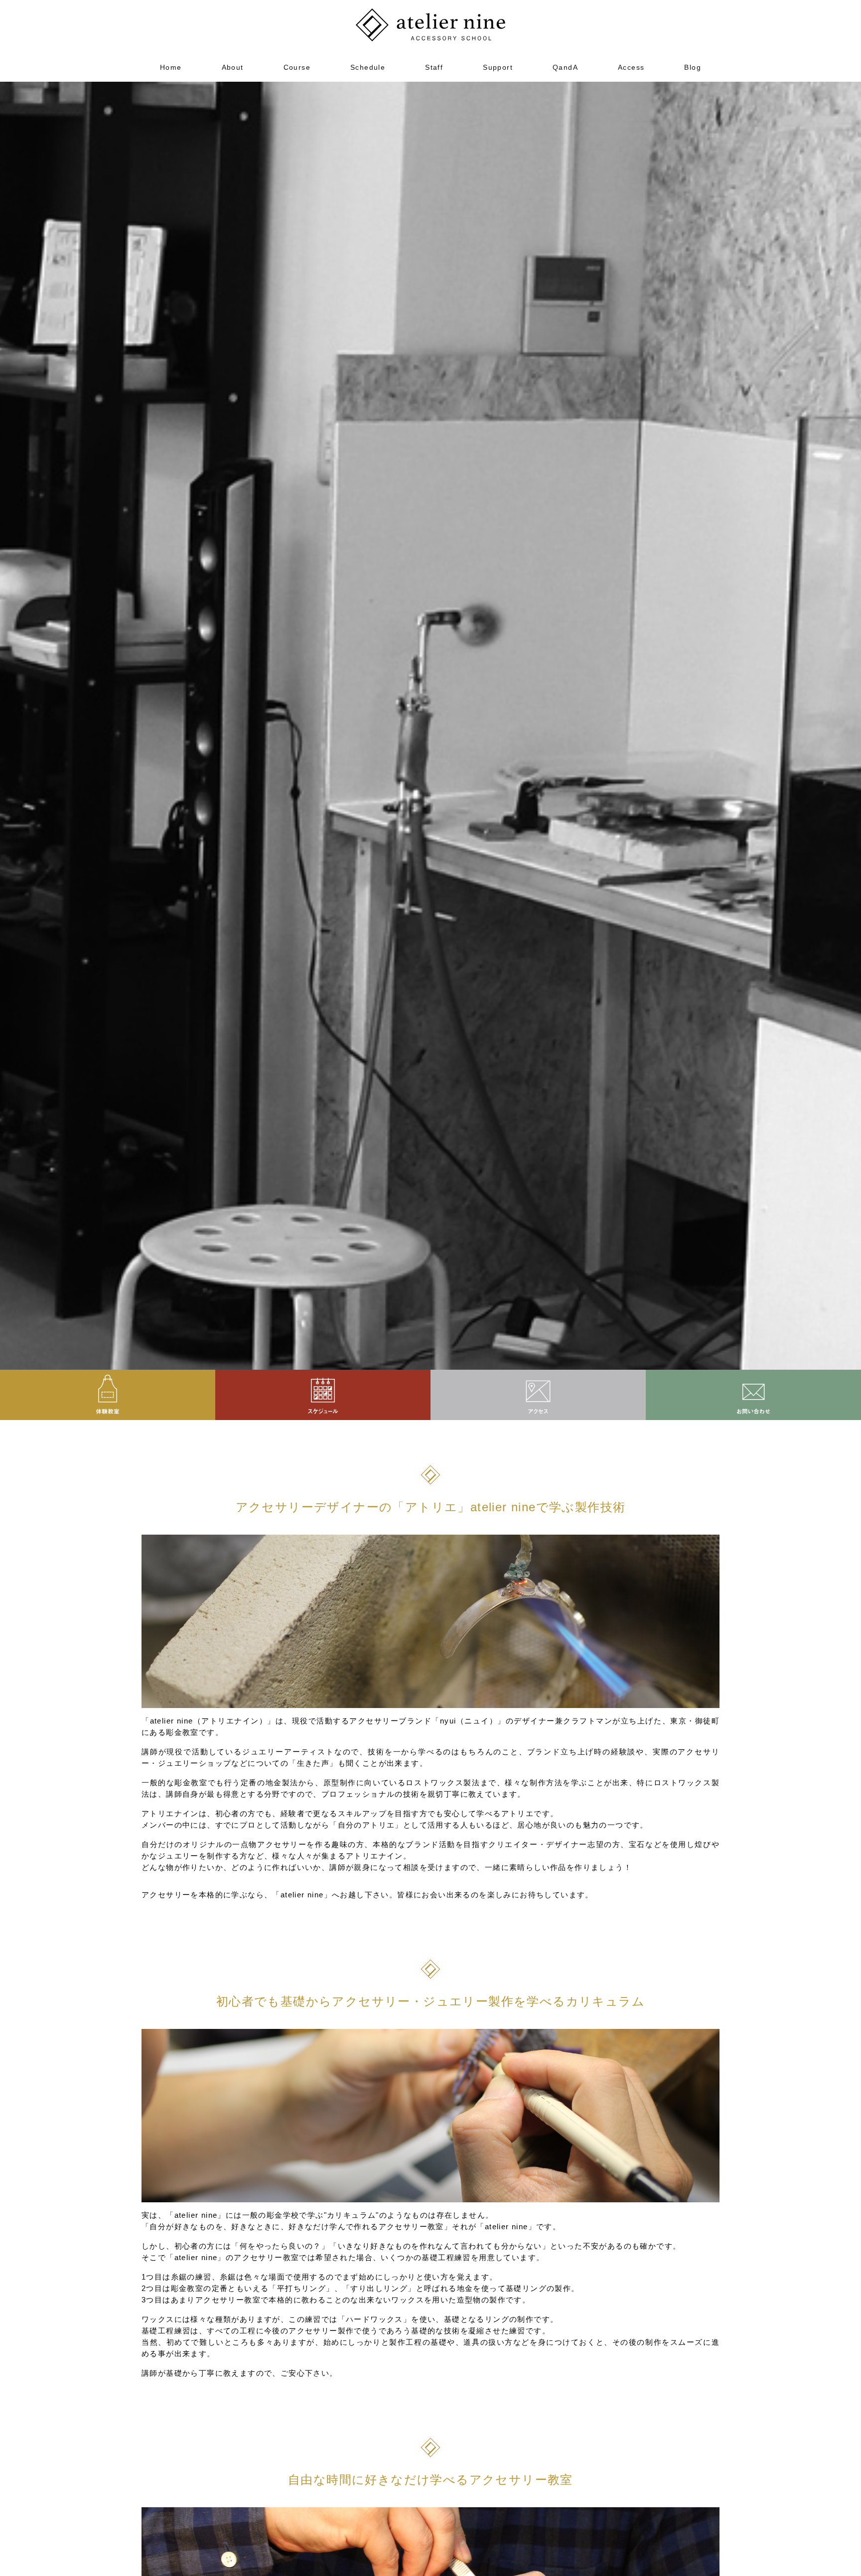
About (233, 67)
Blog (693, 67)
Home (171, 67)
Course (297, 67)
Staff (434, 67)
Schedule (368, 67)
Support (498, 67)
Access (631, 67)
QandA (565, 67)
